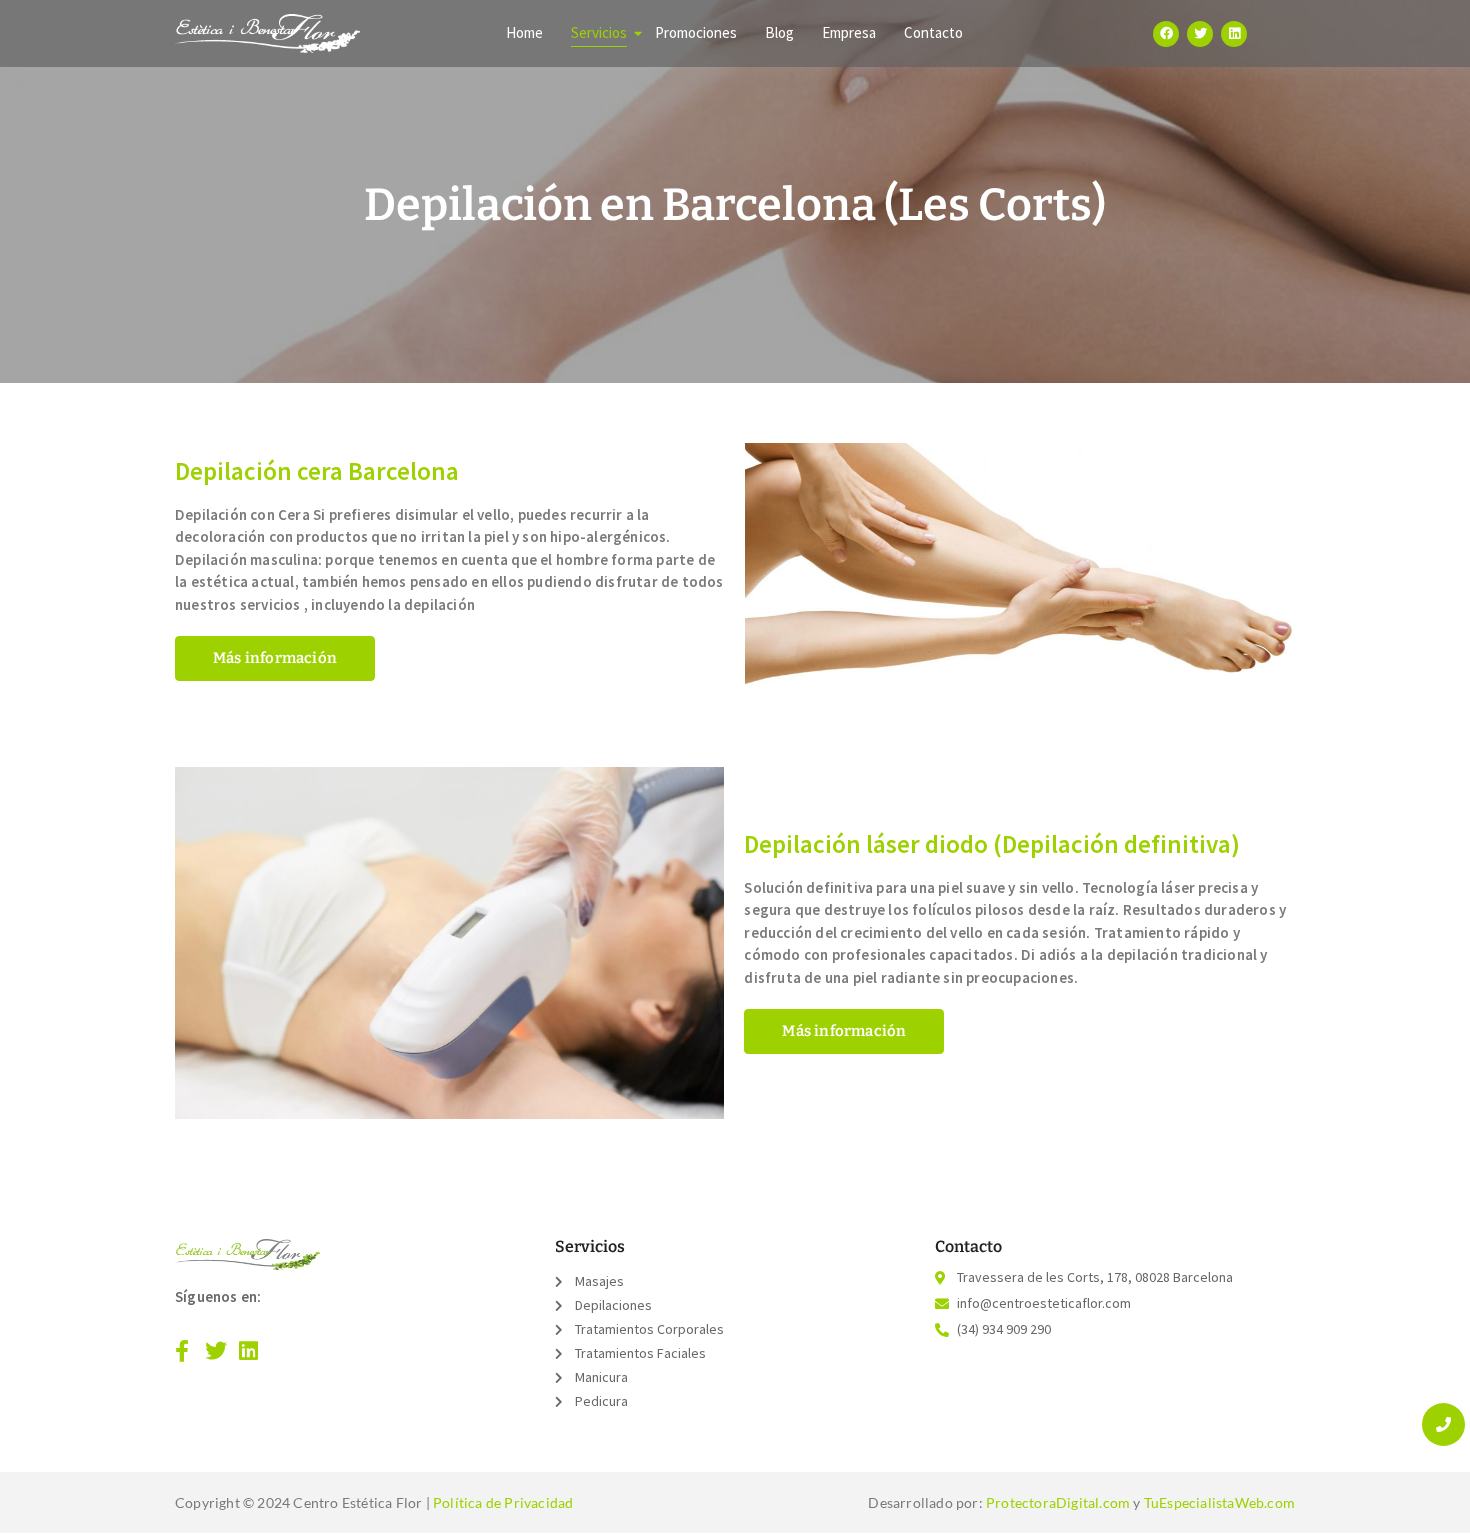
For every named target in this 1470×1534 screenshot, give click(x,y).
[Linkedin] (1234, 34)
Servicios (599, 32)
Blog (779, 32)
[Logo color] (247, 1254)
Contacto (933, 32)
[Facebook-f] (182, 1350)
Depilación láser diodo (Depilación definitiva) (992, 844)
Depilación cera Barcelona (317, 471)
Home (524, 32)
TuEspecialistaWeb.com (1219, 1502)
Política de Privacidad (503, 1502)
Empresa (849, 32)
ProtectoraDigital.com (1058, 1502)
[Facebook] (1166, 34)
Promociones (696, 32)
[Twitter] (1200, 34)
